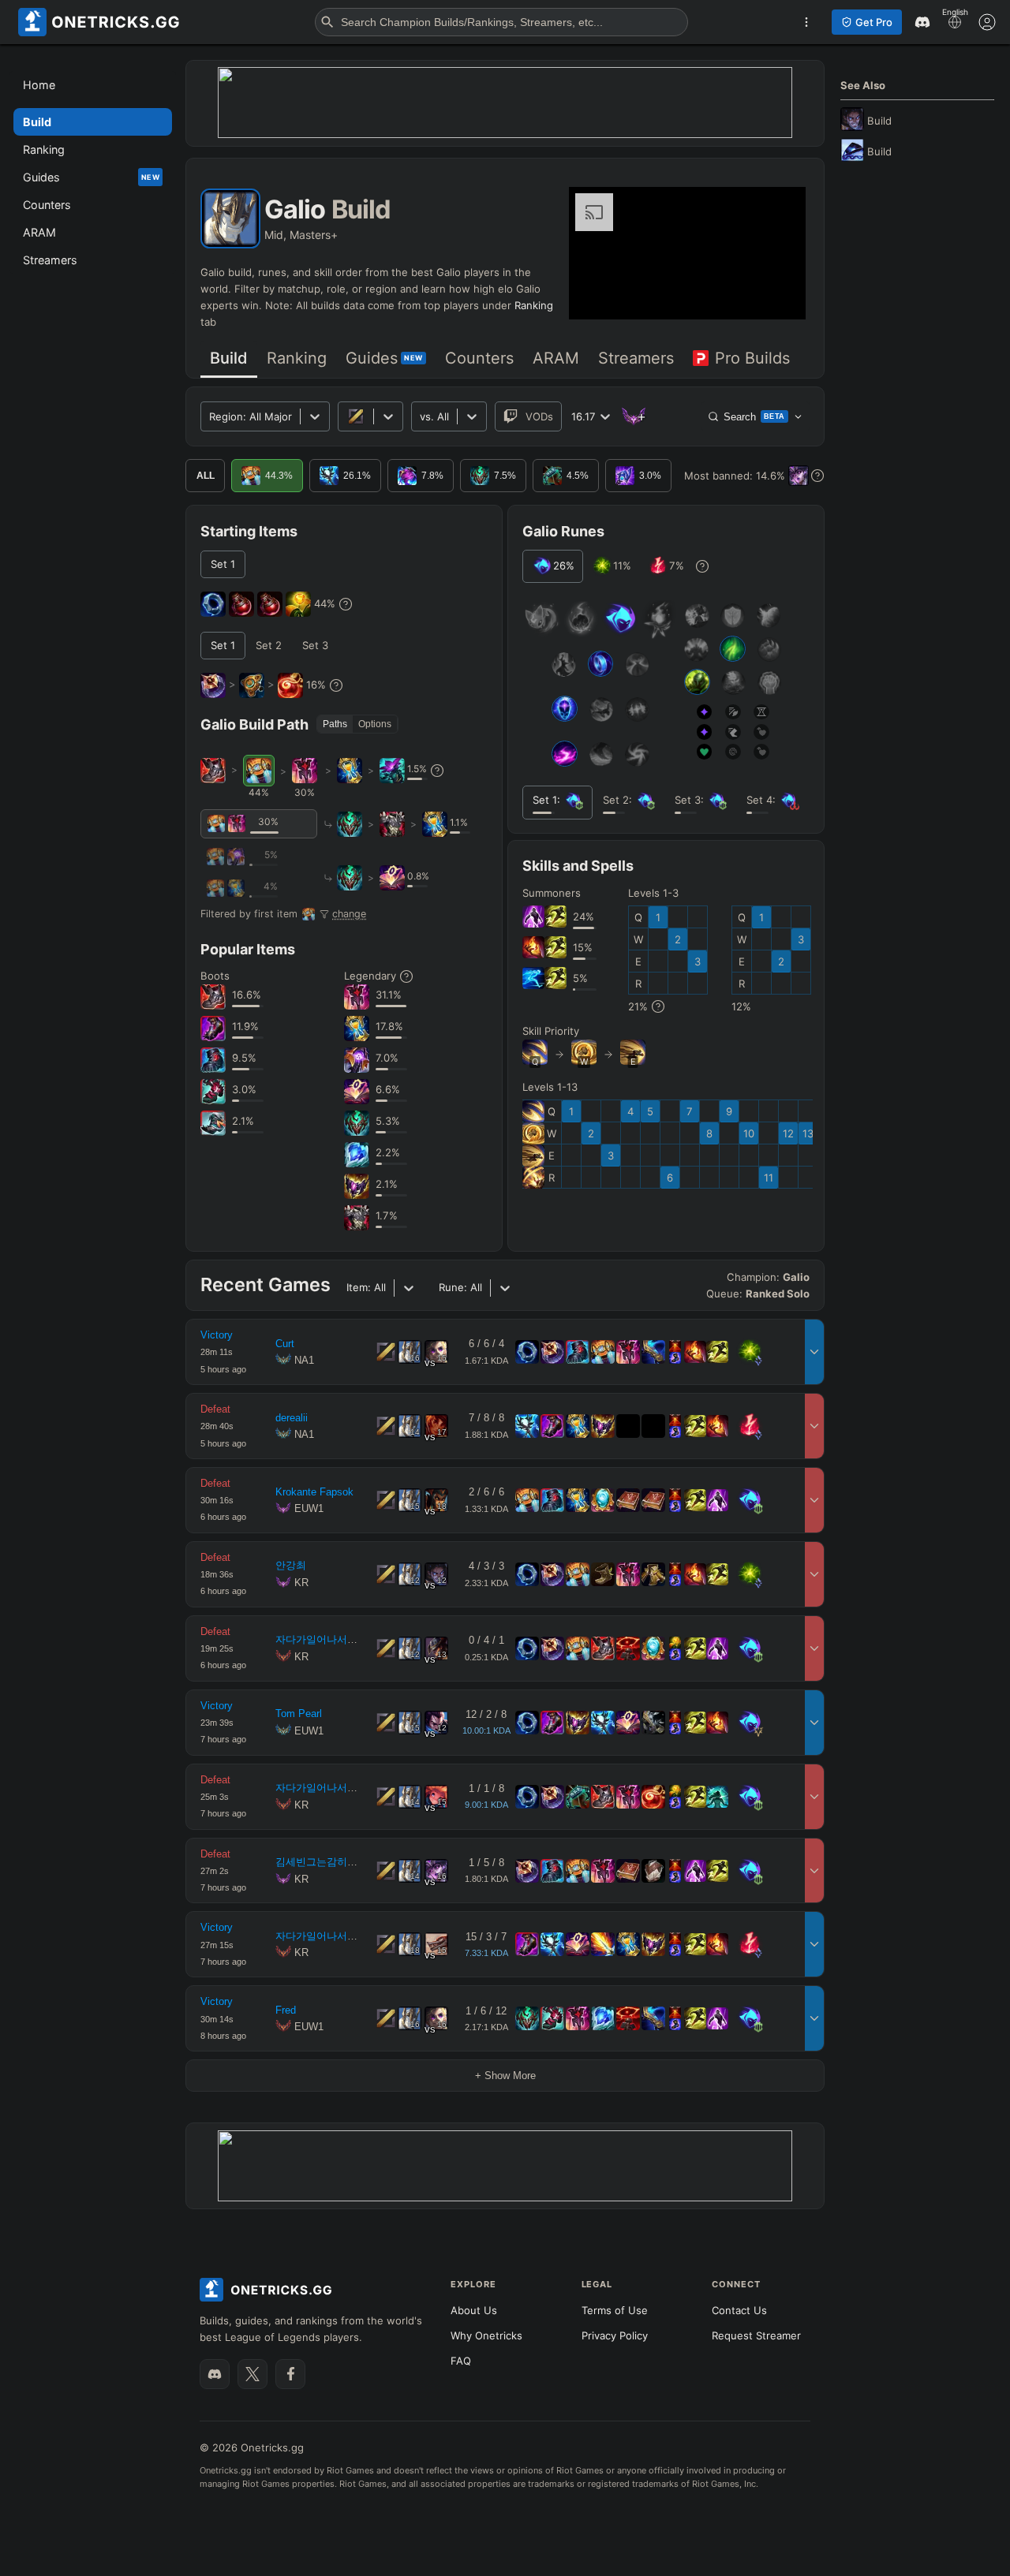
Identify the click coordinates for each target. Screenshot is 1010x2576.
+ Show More (505, 2076)
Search (754, 417)
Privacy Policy (615, 2335)
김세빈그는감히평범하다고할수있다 (357, 1862)
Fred (286, 2010)
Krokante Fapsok (314, 1492)
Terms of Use (615, 2310)
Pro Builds (752, 358)
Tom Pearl (299, 1714)
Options (375, 724)
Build (229, 358)
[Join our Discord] (215, 2374)
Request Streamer (756, 2335)
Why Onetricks (486, 2335)
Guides (384, 358)
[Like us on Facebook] (290, 2374)
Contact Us (739, 2310)
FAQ (461, 2361)
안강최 (291, 1565)
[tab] (229, 359)
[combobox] (421, 417)
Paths (335, 724)
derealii (292, 1418)
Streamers (636, 358)
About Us (474, 2310)
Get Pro (874, 22)
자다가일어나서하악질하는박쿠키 (352, 1639)
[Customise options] (987, 22)
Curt (285, 1344)
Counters (479, 358)
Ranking (534, 305)
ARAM (556, 358)
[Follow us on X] (252, 2374)
